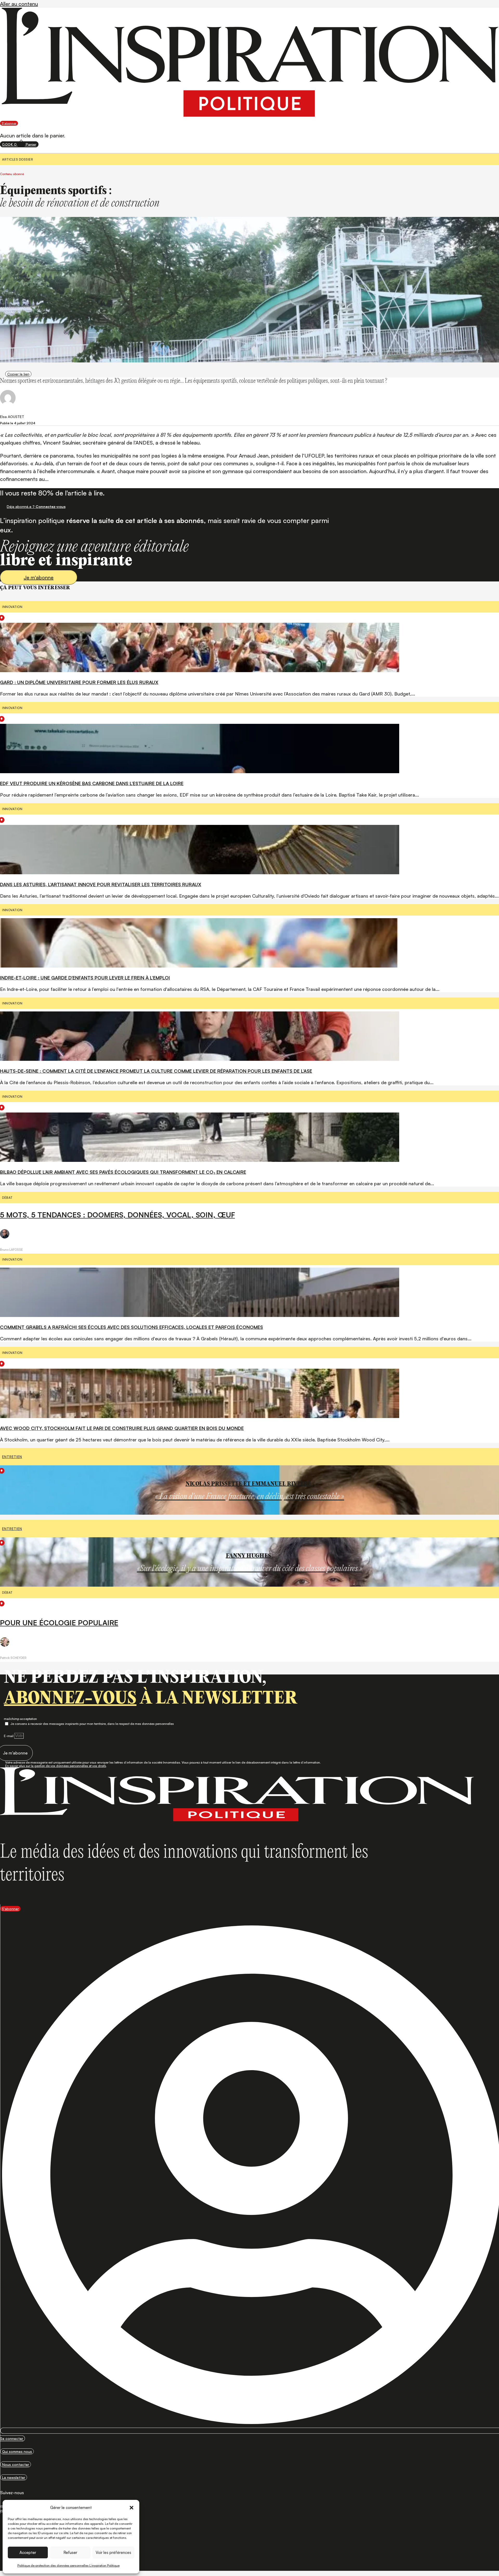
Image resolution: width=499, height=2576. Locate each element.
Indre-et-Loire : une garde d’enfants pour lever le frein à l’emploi (85, 978)
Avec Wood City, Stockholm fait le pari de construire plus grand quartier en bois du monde (122, 1428)
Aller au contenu (19, 4)
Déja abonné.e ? (36, 506)
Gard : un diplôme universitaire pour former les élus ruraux (79, 682)
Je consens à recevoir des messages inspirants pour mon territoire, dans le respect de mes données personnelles (92, 1724)
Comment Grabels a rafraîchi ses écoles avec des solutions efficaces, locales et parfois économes (132, 1327)
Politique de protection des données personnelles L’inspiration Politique (68, 2565)
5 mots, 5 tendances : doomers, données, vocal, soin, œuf (117, 1215)
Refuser (70, 2552)
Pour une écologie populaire (59, 1623)
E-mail (9, 1736)
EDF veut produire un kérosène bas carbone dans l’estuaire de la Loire (92, 783)
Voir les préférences (113, 2552)
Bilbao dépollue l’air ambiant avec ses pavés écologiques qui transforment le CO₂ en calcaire (123, 1172)
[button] (132, 2508)
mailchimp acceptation (20, 1719)
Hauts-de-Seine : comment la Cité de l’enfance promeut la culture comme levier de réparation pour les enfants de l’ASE (156, 1071)
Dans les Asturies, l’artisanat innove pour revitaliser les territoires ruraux (101, 884)
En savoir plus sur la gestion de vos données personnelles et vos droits (56, 1766)
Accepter (28, 2552)
